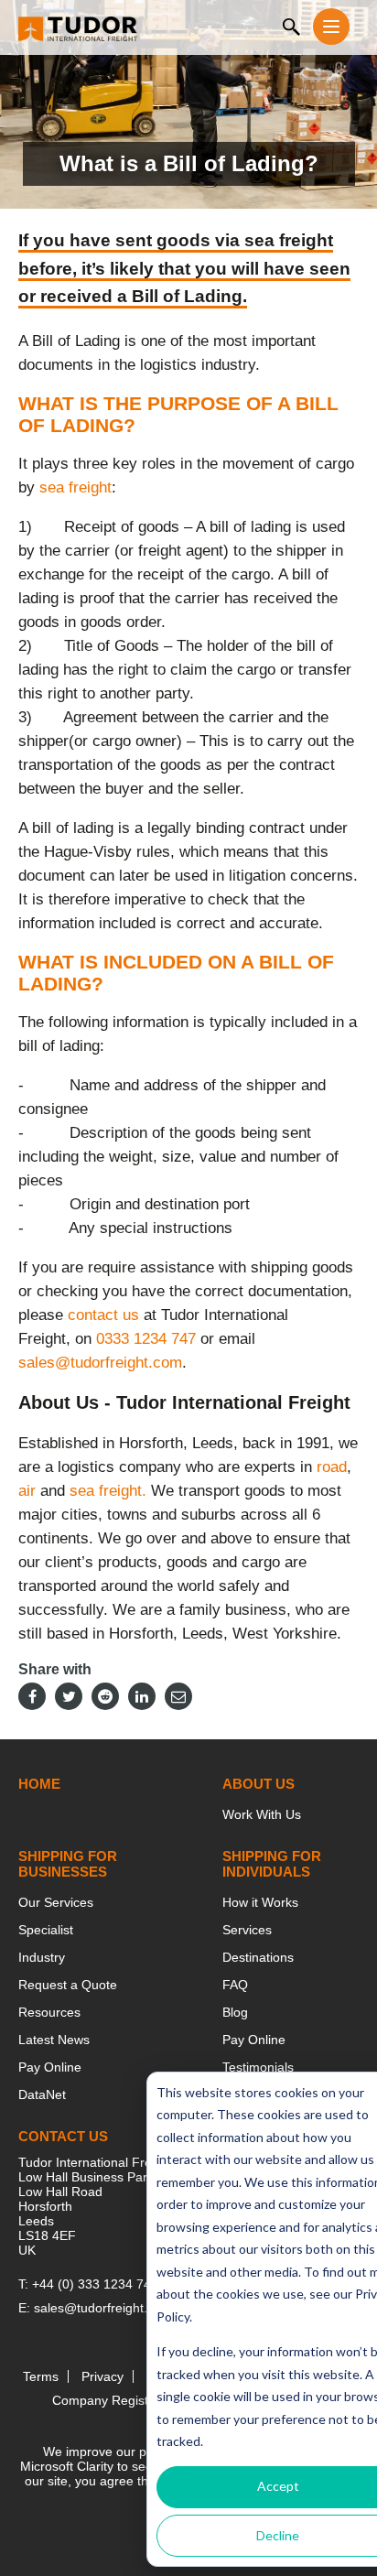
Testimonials (258, 2067)
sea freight (75, 487)
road (332, 1467)
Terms (41, 2376)
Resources (49, 2012)
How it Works (260, 1902)
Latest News (54, 2040)
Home (39, 1784)
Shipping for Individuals (272, 1864)
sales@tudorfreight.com (100, 1363)
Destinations (258, 1957)
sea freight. (108, 1491)
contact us (103, 1315)
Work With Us (262, 1814)
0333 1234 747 (146, 1339)
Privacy (102, 2376)
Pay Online (50, 2067)
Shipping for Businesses (68, 1864)
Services (247, 1930)
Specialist (46, 1930)
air (27, 1491)
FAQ (235, 1985)
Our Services (56, 1902)
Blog (235, 2012)
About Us (259, 1784)
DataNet (42, 2094)
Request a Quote (68, 1985)
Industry (42, 1957)
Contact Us (63, 2136)
